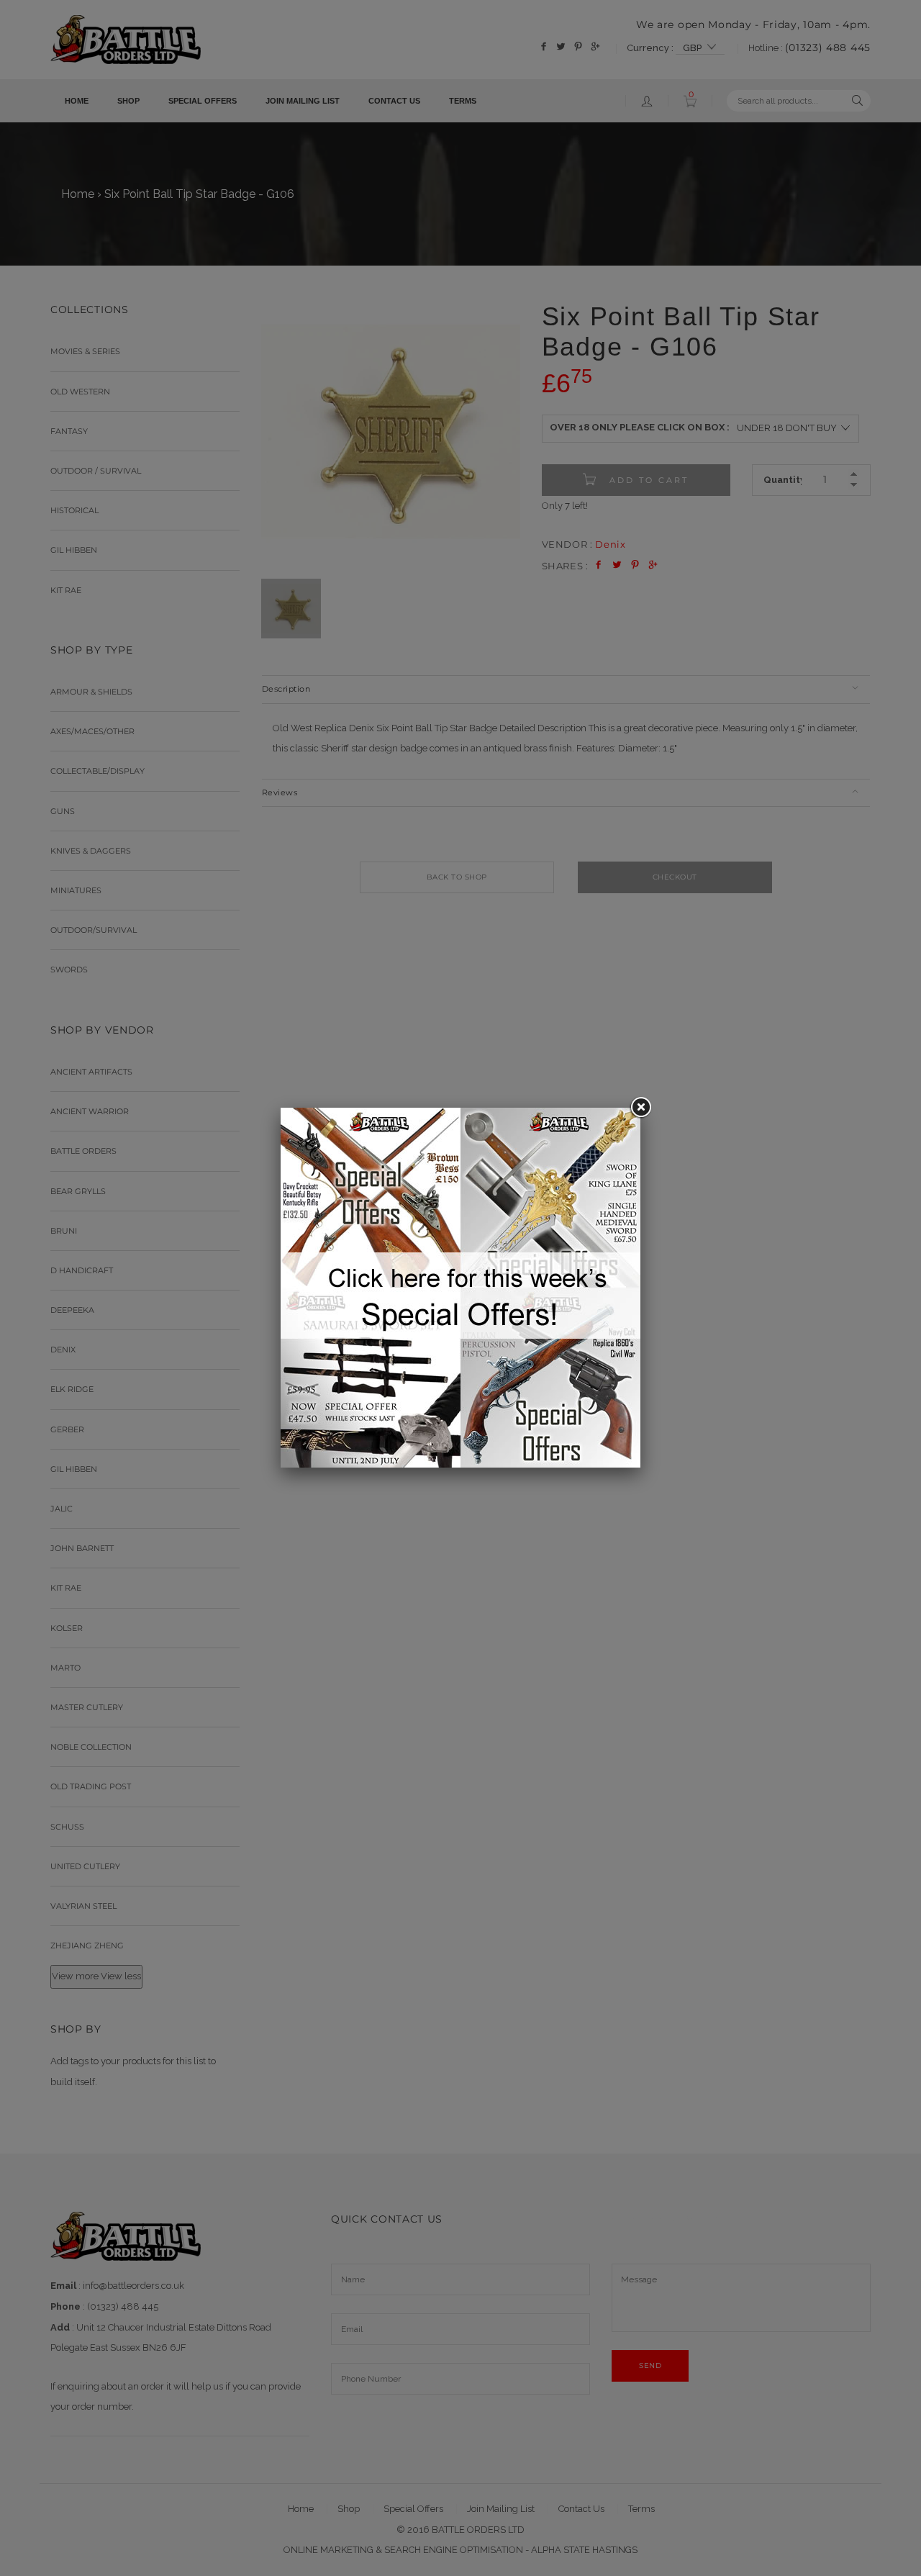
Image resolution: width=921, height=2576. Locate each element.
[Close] (640, 1108)
